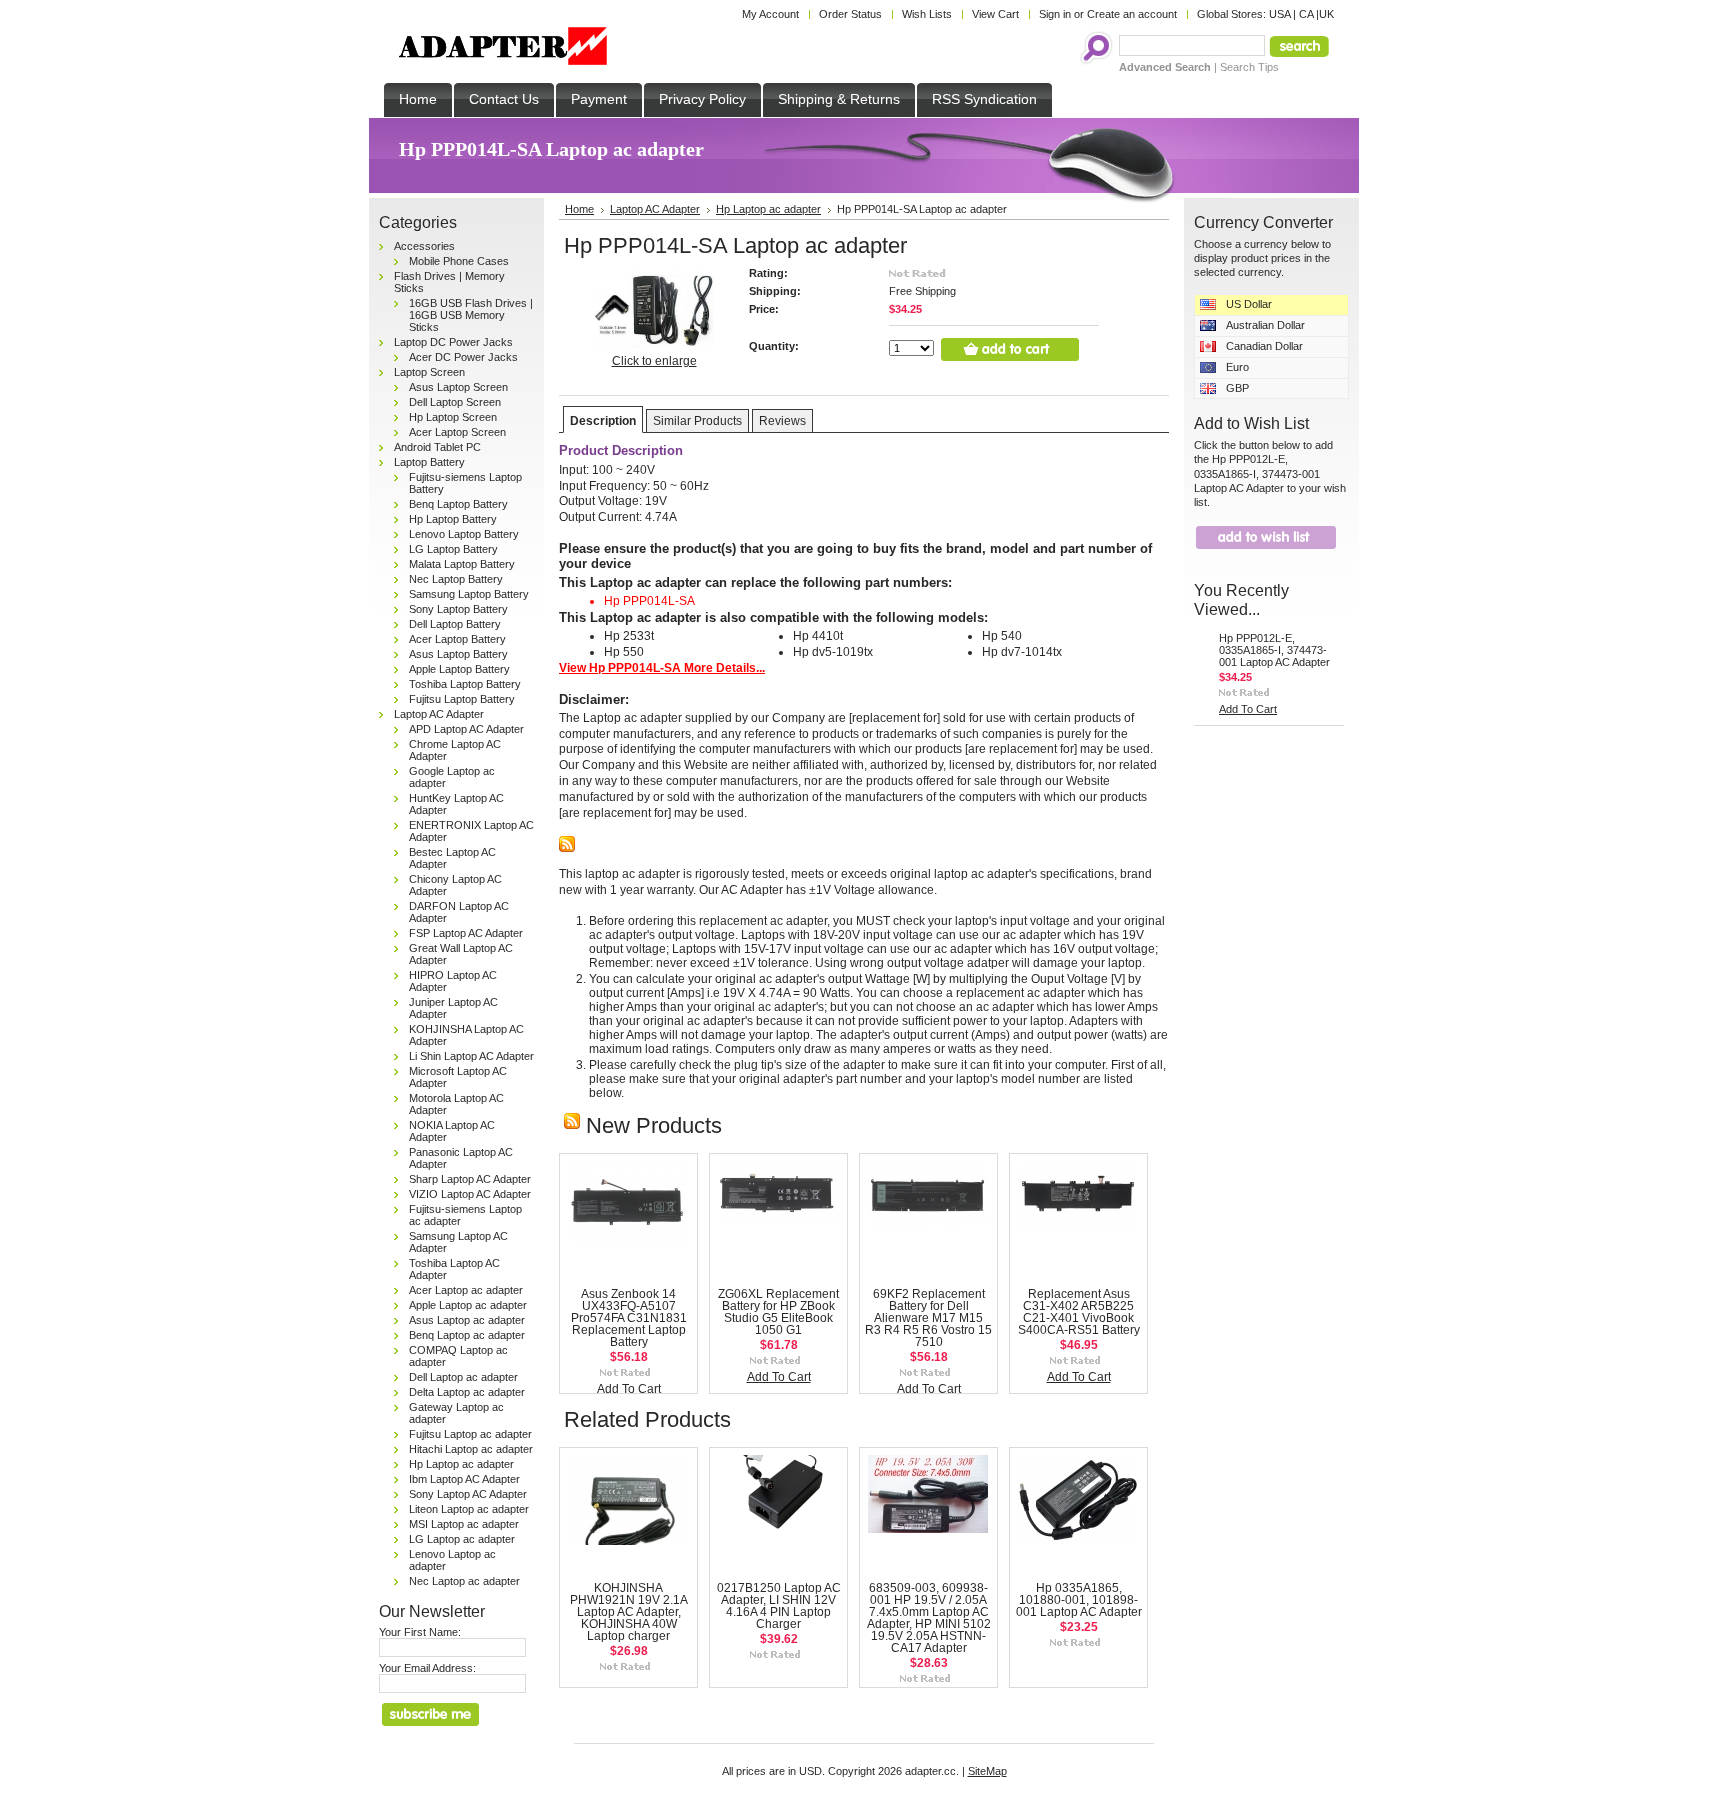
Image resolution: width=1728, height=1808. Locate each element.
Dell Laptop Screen (455, 402)
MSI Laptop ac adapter (464, 1524)
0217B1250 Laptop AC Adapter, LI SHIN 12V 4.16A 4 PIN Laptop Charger (779, 1606)
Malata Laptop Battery (462, 564)
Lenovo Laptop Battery (464, 534)
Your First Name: (420, 1632)
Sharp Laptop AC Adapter (470, 1179)
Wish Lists (927, 14)
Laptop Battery (429, 462)
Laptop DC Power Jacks (453, 342)
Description (603, 421)
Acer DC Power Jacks (463, 357)
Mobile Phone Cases (459, 261)
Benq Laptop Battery (458, 504)
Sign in (1055, 14)
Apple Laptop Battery (459, 669)
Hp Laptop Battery (453, 519)
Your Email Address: (427, 1668)
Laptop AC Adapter (439, 714)
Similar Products (697, 421)
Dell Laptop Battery (455, 624)
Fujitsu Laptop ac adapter (470, 1434)
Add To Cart (629, 1389)
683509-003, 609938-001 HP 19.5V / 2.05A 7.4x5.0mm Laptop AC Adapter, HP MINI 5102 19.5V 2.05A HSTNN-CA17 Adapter (929, 1618)
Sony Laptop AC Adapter (468, 1494)
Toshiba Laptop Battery (465, 684)
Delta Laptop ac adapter (467, 1392)
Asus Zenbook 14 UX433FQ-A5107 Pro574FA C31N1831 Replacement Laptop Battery (629, 1318)
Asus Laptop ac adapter (467, 1320)
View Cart (995, 14)
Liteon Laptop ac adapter (469, 1509)
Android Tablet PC (437, 447)
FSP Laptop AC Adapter (466, 933)
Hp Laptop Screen (453, 417)
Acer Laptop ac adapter (466, 1290)
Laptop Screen (429, 372)
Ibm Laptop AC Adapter (464, 1479)
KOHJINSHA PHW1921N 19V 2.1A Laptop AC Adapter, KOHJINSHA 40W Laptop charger (629, 1612)
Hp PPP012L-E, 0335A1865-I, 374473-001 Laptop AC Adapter (1274, 650)
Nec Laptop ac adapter (464, 1581)
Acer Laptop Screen (457, 432)
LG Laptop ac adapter (462, 1539)
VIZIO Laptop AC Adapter (470, 1194)
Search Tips (1249, 67)
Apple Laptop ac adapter (468, 1305)
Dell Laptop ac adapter (463, 1377)
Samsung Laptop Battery (469, 594)
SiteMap (987, 1771)
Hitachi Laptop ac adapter (471, 1449)
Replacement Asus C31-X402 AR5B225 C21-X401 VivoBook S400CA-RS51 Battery (1079, 1312)
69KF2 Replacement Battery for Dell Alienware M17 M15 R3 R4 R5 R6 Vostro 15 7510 (928, 1318)
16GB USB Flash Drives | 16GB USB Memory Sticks (471, 315)
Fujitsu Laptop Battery (462, 699)
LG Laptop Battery (453, 549)
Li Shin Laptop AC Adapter (471, 1056)
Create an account (1132, 14)
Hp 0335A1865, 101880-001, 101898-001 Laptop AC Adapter (1079, 1600)
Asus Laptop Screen (458, 387)
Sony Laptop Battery (458, 609)
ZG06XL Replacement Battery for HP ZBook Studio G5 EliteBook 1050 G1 (778, 1312)
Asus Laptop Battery (458, 654)
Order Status (850, 14)
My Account (770, 14)
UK (1326, 14)
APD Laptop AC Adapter (466, 729)
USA (1279, 14)
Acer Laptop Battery (457, 639)
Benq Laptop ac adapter (467, 1335)
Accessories (424, 246)
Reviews (782, 421)
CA (1306, 14)
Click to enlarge (654, 361)
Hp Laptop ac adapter (461, 1464)
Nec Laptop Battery (456, 579)
